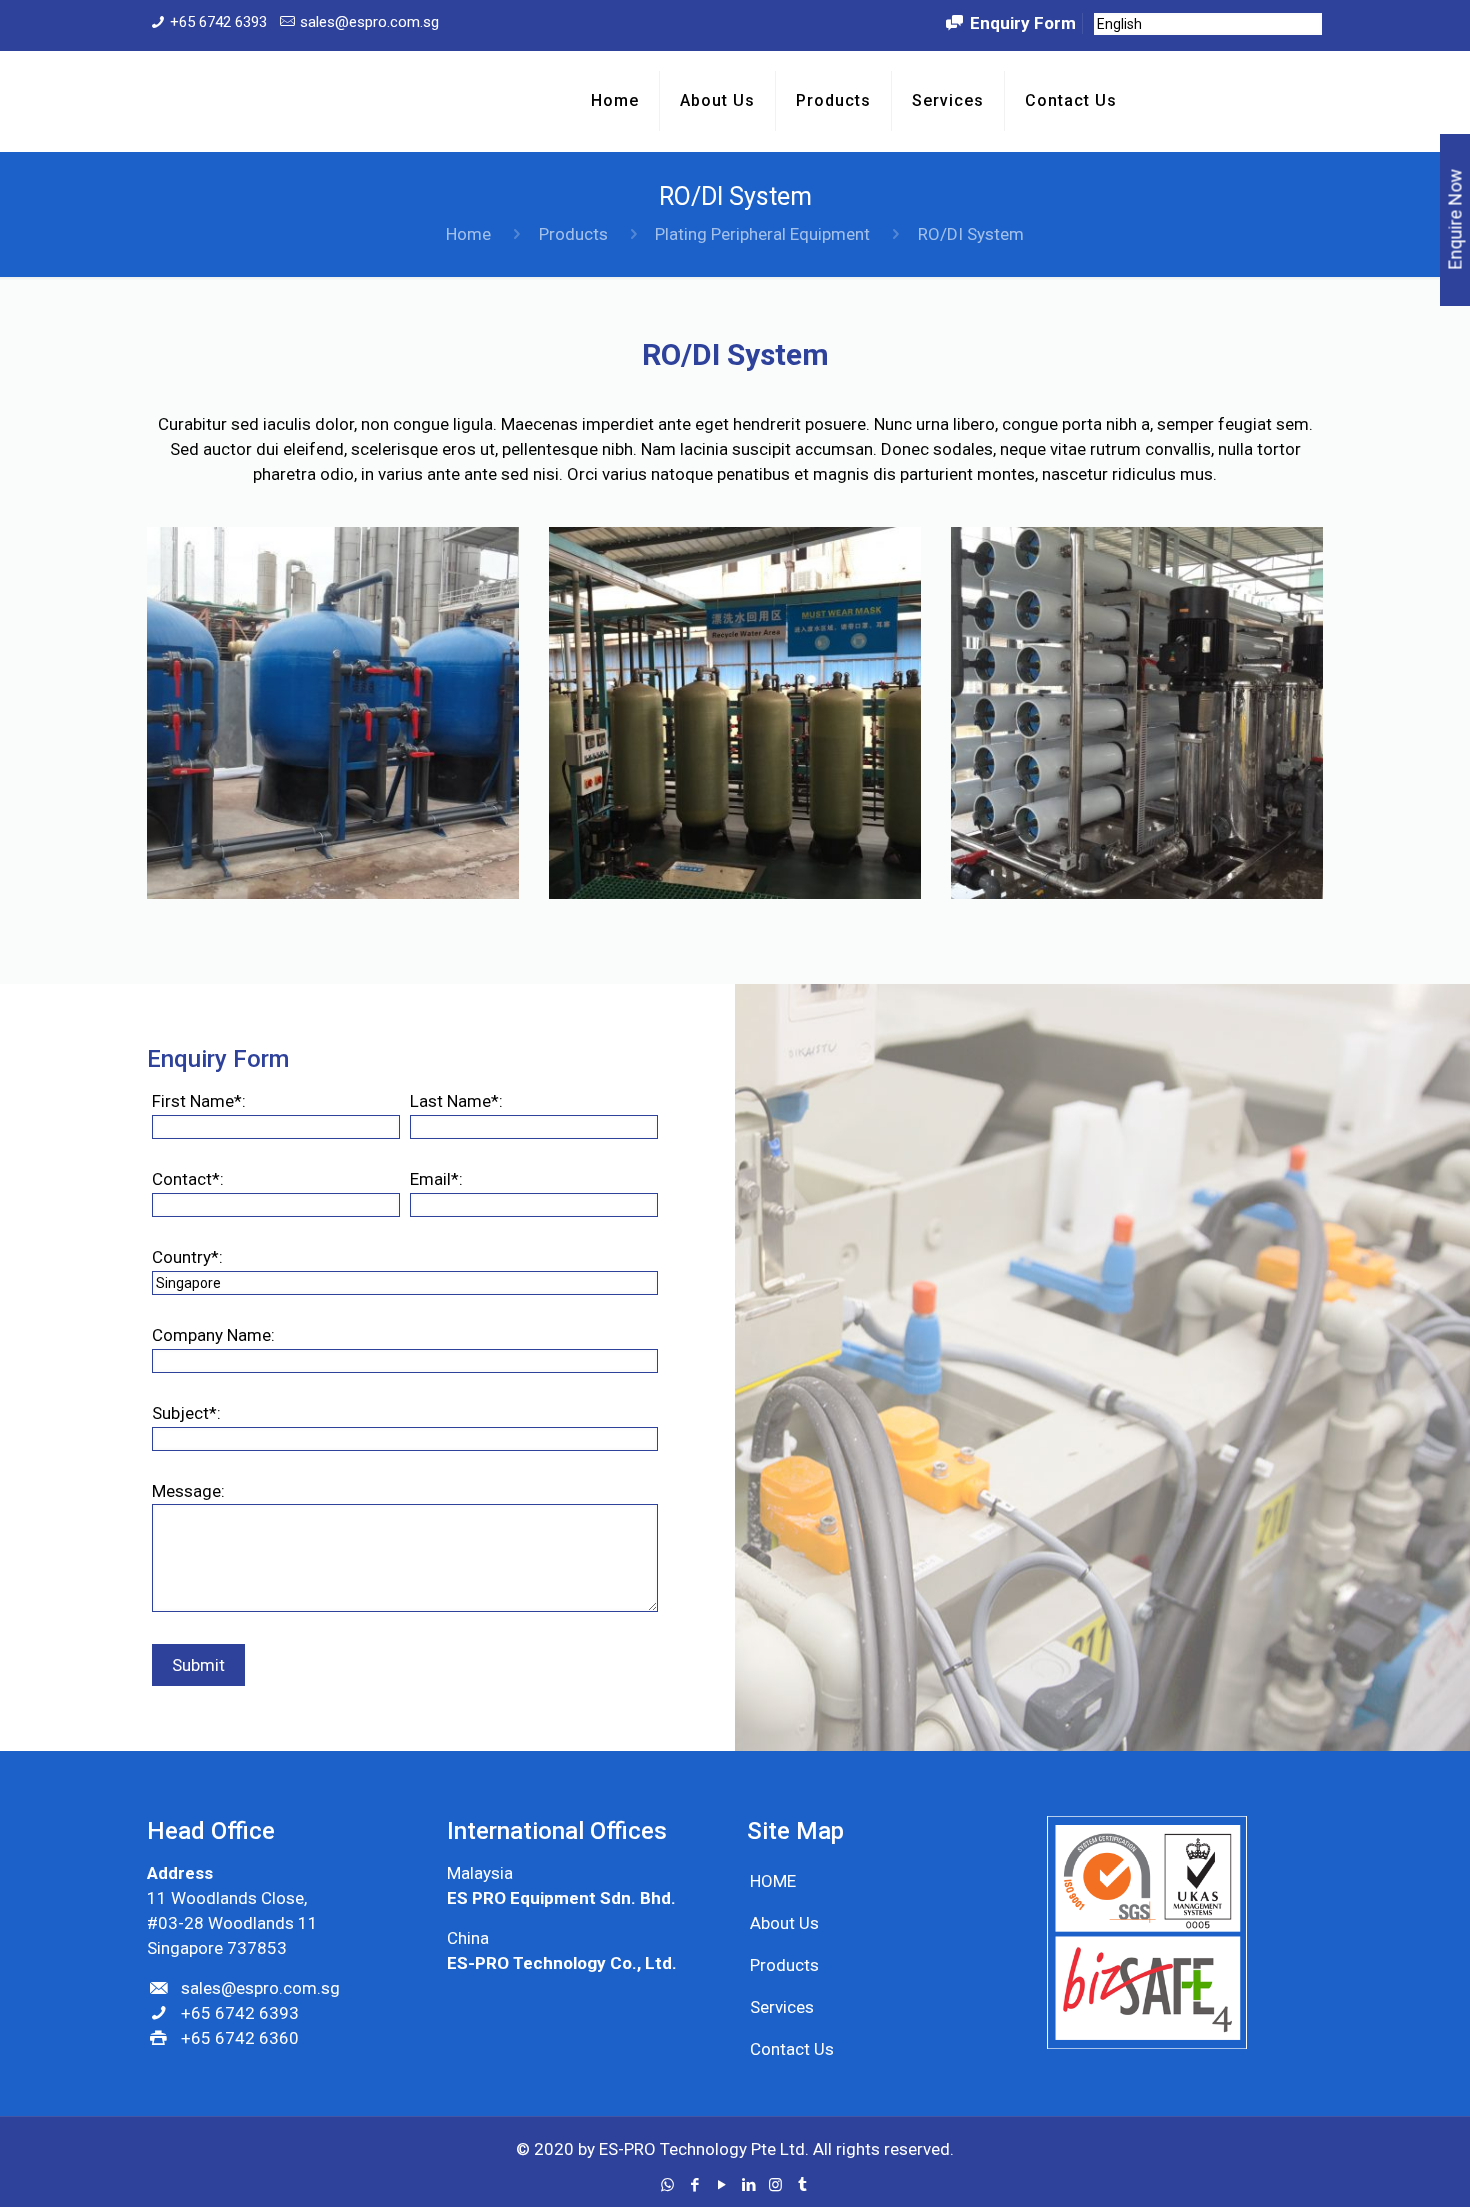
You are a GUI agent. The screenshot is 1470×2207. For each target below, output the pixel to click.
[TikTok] (802, 2185)
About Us (784, 1923)
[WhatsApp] (667, 2185)
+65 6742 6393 (218, 22)
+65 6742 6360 (240, 2038)
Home (468, 234)
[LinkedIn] (748, 2185)
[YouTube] (721, 2185)
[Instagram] (775, 2185)
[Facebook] (694, 2185)
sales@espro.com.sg (369, 22)
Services (782, 2007)
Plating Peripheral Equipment (762, 234)
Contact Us (792, 2049)
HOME (773, 1881)
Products (573, 234)
